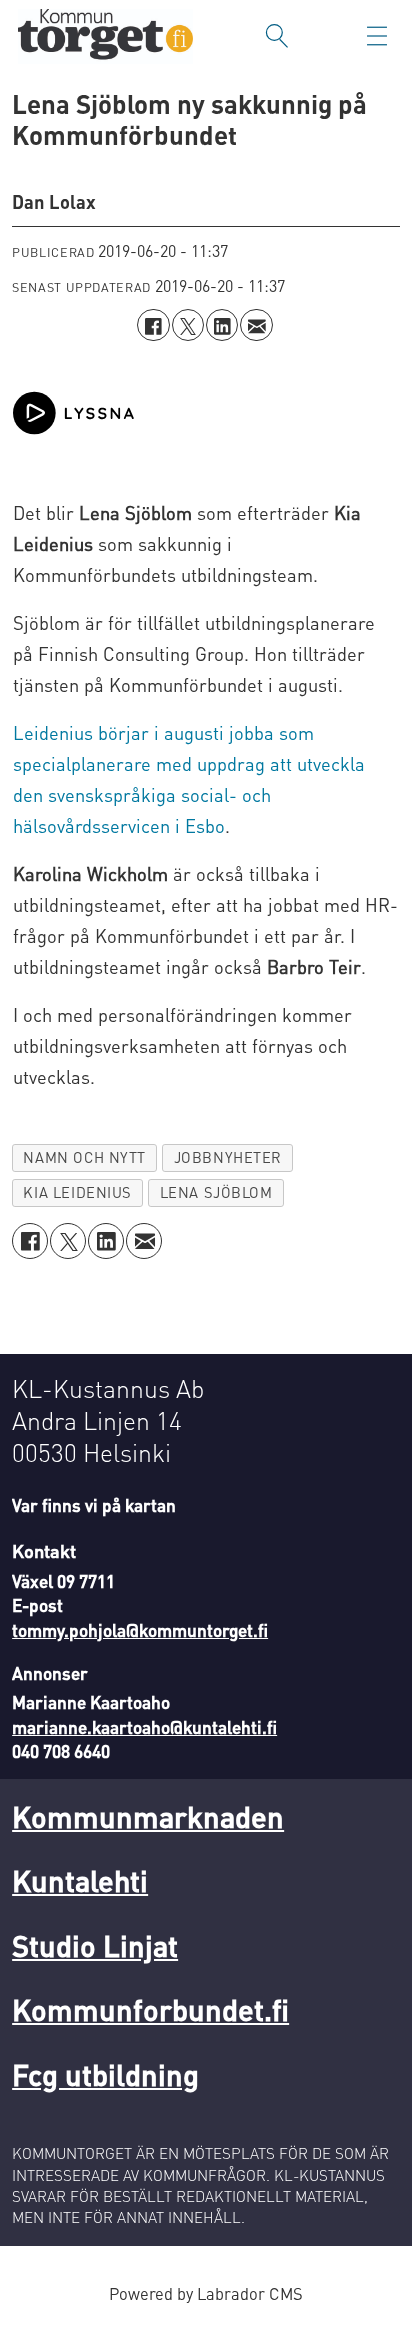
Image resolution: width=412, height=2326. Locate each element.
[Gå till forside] (105, 36)
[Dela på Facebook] (153, 325)
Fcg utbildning (105, 2074)
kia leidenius (77, 1192)
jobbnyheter (228, 1157)
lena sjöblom (216, 1192)
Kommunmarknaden (148, 1816)
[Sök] (277, 36)
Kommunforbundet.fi (150, 2009)
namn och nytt (84, 1157)
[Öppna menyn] (377, 36)
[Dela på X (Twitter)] (188, 325)
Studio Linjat (95, 1945)
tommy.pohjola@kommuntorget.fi (140, 1630)
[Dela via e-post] (256, 325)
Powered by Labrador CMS (206, 2293)
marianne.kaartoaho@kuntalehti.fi (144, 1727)
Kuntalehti (80, 1880)
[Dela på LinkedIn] (222, 325)
